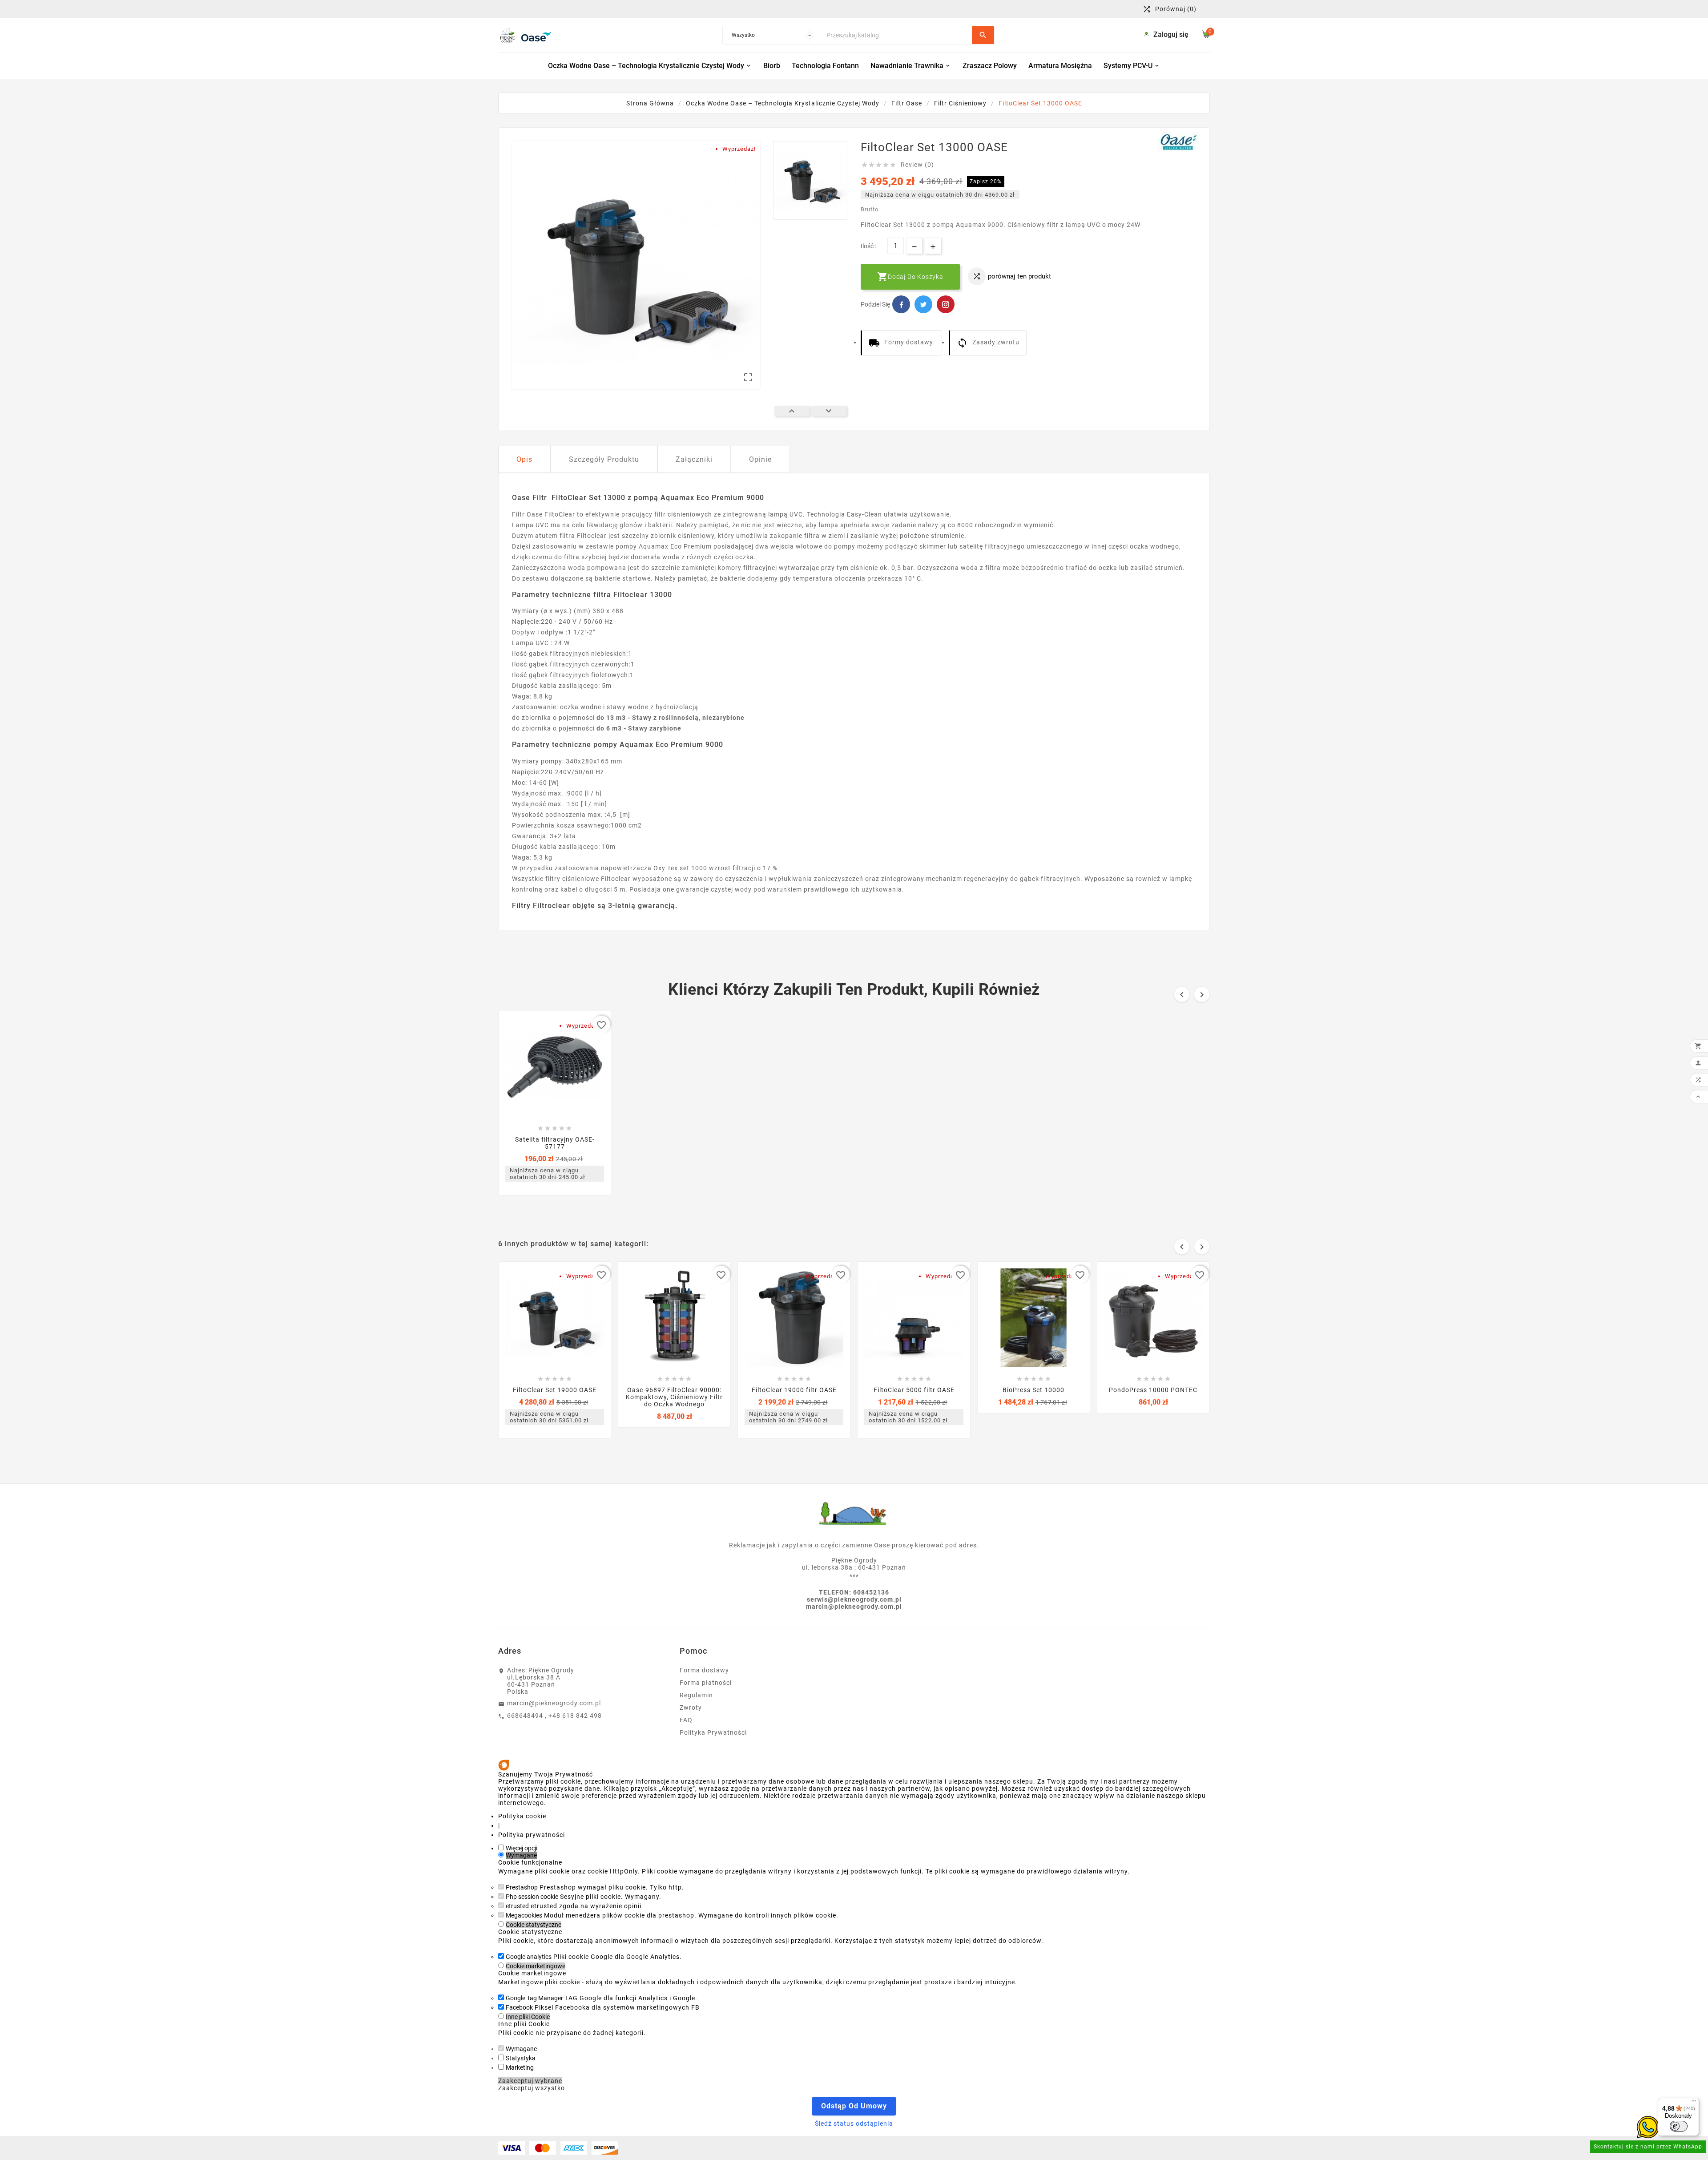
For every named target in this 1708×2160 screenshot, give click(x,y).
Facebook (901, 304)
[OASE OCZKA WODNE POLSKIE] (1179, 142)
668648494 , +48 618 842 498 (554, 1716)
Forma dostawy (704, 1670)
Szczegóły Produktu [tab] (604, 459)
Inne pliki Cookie (528, 2017)
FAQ (686, 1720)
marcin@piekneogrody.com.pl (554, 1703)
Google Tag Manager (534, 1998)
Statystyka (521, 2058)
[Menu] (1694, 2103)
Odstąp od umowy (854, 2106)
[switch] (1679, 2126)
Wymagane (521, 1855)
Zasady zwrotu (996, 342)
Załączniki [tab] (694, 459)
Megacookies (524, 1915)
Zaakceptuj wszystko (532, 2088)
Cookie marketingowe (536, 1966)
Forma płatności (706, 1683)
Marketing (520, 2067)
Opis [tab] (524, 459)
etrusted (517, 1906)
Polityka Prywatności (713, 1732)
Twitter (923, 304)
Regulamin (696, 1695)
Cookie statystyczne (534, 1925)
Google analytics (529, 1957)
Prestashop (522, 1887)
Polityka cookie (522, 1816)
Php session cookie (532, 1897)
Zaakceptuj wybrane (530, 2081)
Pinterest (946, 304)
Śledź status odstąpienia (854, 2124)
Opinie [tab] (760, 459)
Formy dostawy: (910, 342)
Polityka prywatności (532, 1835)
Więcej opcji (522, 1848)
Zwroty (691, 1708)
